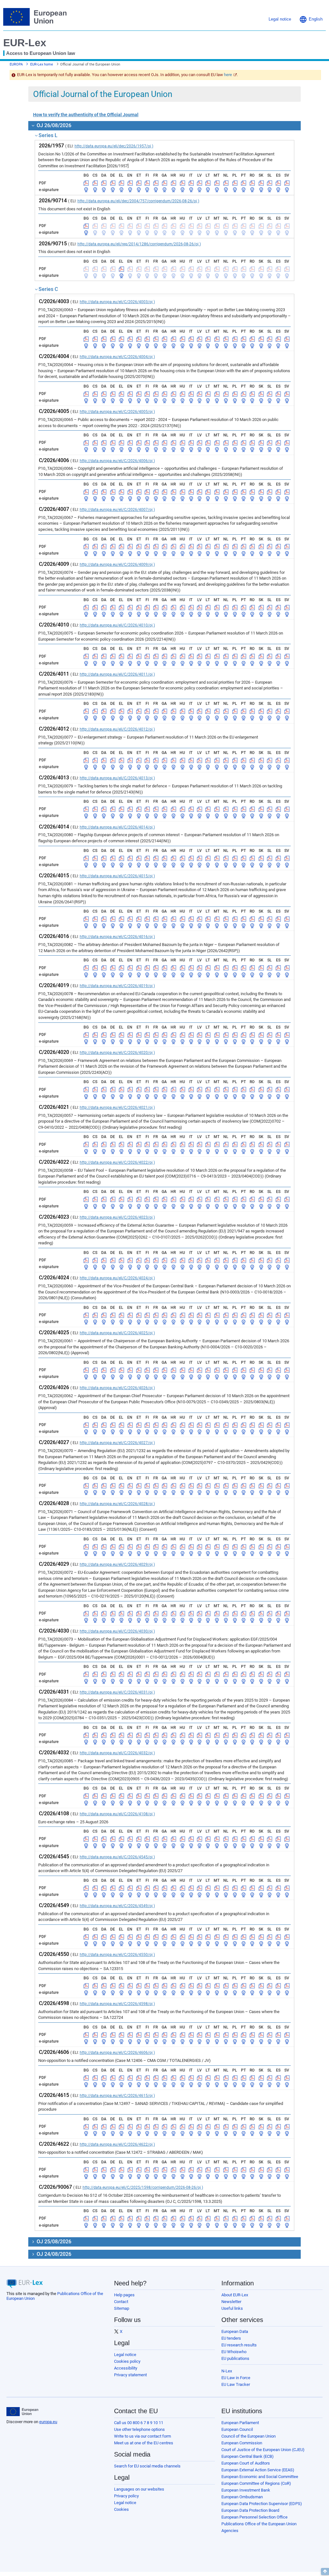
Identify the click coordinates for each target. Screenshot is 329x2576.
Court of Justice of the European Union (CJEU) (263, 2450)
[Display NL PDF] (226, 183)
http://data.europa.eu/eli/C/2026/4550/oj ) (117, 1955)
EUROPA (16, 64)
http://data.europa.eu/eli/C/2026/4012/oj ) (117, 729)
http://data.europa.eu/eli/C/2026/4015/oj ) (117, 876)
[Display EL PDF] (121, 183)
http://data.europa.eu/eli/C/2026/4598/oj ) (117, 2004)
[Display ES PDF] (278, 183)
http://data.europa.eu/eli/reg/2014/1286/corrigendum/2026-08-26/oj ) (139, 244)
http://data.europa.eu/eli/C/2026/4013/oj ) (117, 778)
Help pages (124, 2295)
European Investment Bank (246, 2490)
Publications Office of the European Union (259, 2524)
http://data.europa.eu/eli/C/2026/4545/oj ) (117, 1857)
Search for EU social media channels (147, 2466)
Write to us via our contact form (142, 2436)
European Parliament (240, 2423)
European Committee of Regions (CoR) (256, 2483)
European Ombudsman (242, 2497)
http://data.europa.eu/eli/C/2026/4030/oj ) (117, 1631)
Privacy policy (126, 2496)
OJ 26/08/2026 (53, 125)
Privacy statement (130, 2375)
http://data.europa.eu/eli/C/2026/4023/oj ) (117, 1217)
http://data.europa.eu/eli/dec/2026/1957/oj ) (114, 146)
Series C (48, 289)
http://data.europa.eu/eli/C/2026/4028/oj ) (117, 1504)
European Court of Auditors (246, 2463)
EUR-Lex (25, 43)
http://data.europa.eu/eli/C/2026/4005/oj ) (117, 412)
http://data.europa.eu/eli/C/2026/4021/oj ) (117, 1108)
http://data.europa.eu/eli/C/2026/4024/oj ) (117, 1278)
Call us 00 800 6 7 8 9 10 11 (139, 2423)
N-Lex (227, 2371)
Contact (121, 2302)
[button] (311, 19)
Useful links (232, 2308)
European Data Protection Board (250, 2510)
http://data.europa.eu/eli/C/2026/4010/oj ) (117, 625)
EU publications (235, 2358)
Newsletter (231, 2302)
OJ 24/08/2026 (53, 2254)
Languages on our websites (139, 2489)
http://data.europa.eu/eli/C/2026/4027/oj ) (117, 1443)
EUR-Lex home (42, 64)
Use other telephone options (139, 2429)
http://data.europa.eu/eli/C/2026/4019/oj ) (117, 986)
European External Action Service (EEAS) (258, 2470)
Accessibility (126, 2368)
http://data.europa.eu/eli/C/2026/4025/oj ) (117, 1333)
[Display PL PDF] (235, 183)
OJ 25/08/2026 (53, 2242)
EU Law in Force (236, 2378)
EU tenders (231, 2338)
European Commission (242, 2443)
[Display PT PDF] (244, 183)
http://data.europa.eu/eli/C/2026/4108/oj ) (117, 1814)
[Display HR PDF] (173, 183)
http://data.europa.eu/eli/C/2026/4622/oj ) (117, 2144)
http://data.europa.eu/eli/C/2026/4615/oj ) (117, 2096)
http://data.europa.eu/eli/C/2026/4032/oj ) (117, 1753)
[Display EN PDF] (130, 183)
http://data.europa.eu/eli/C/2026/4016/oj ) (117, 937)
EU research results (239, 2345)
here (228, 75)
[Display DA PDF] (104, 183)
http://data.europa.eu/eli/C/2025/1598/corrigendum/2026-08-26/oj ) (143, 2187)
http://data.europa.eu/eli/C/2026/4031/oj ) (117, 1692)
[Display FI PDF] (147, 183)
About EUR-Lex (235, 2295)
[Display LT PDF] (208, 183)
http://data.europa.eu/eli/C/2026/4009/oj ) (117, 565)
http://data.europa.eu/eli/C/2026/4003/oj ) (117, 302)
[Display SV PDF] (287, 183)
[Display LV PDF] (200, 183)
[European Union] (22, 2412)
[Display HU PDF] (182, 183)
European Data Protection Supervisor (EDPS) (262, 2504)
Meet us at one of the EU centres (144, 2443)
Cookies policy (127, 2361)
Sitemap (122, 2308)
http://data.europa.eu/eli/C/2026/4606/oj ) (117, 2053)
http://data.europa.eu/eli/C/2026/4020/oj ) (117, 1053)
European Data (235, 2331)
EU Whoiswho (234, 2352)
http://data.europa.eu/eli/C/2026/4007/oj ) (117, 510)
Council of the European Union (249, 2436)
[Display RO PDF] (252, 183)
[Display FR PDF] (156, 183)
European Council (237, 2429)
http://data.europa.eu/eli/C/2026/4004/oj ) (117, 357)
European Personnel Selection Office (254, 2517)
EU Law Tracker (236, 2384)
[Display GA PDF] (164, 183)
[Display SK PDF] (261, 183)
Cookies (121, 2509)
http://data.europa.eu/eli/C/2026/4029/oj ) (117, 1564)
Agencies (230, 2531)
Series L (48, 135)
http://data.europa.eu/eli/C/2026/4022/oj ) (117, 1162)
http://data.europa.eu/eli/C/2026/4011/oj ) (117, 674)
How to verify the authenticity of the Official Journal (86, 115)
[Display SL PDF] (270, 183)
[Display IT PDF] (191, 183)
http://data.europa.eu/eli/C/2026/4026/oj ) (117, 1388)
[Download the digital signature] (86, 190)
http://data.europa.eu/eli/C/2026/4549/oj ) (117, 1906)
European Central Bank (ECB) (248, 2456)
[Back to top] (325, 2572)
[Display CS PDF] (95, 183)
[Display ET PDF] (139, 183)
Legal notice (125, 2355)
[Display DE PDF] (113, 183)
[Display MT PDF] (217, 183)
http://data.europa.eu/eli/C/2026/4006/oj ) (117, 461)
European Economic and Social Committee (260, 2477)
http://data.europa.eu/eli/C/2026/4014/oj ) (117, 827)
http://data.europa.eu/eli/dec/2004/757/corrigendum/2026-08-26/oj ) (138, 201)
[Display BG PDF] (86, 183)
